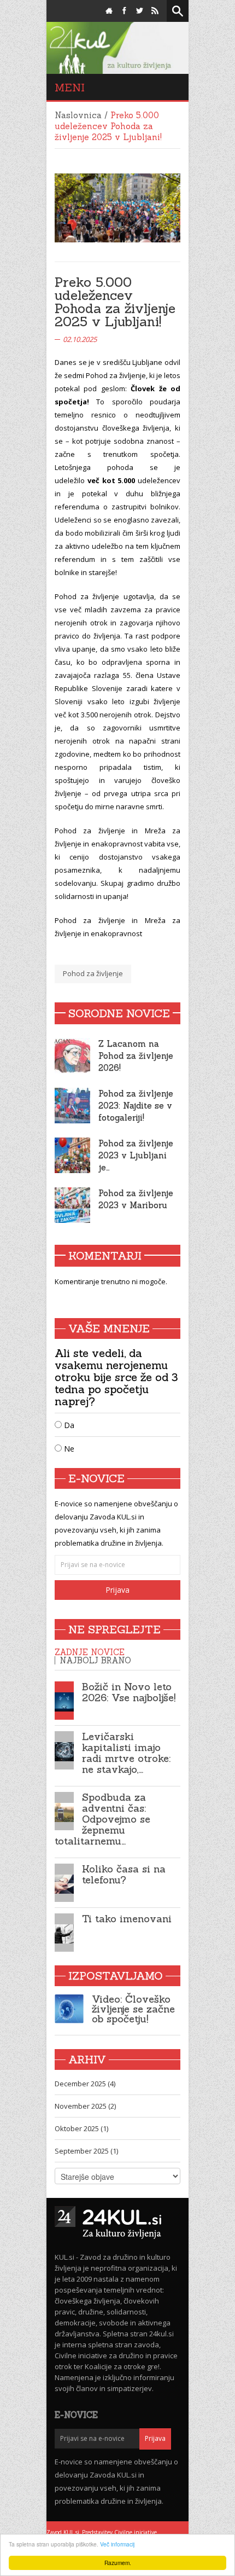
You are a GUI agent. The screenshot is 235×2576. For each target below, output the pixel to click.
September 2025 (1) (86, 2151)
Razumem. (118, 2563)
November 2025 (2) (85, 2106)
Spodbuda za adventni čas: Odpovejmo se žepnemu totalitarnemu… (102, 1819)
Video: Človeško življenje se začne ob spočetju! (133, 2009)
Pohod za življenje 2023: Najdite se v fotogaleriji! (136, 1106)
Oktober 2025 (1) (81, 2128)
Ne (68, 1449)
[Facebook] (124, 11)
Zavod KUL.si (63, 2532)
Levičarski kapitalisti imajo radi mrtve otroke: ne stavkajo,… (126, 1753)
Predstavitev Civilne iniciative (119, 2532)
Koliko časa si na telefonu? (124, 1874)
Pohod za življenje (93, 973)
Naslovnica (78, 115)
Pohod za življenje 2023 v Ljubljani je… (136, 1155)
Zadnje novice (90, 1652)
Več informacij (117, 2544)
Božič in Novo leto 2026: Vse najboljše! (129, 1692)
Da (68, 1425)
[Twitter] (140, 11)
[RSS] (155, 11)
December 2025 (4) (85, 2084)
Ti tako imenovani (127, 1919)
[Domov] (109, 11)
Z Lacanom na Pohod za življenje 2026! (136, 1056)
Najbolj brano (95, 1660)
